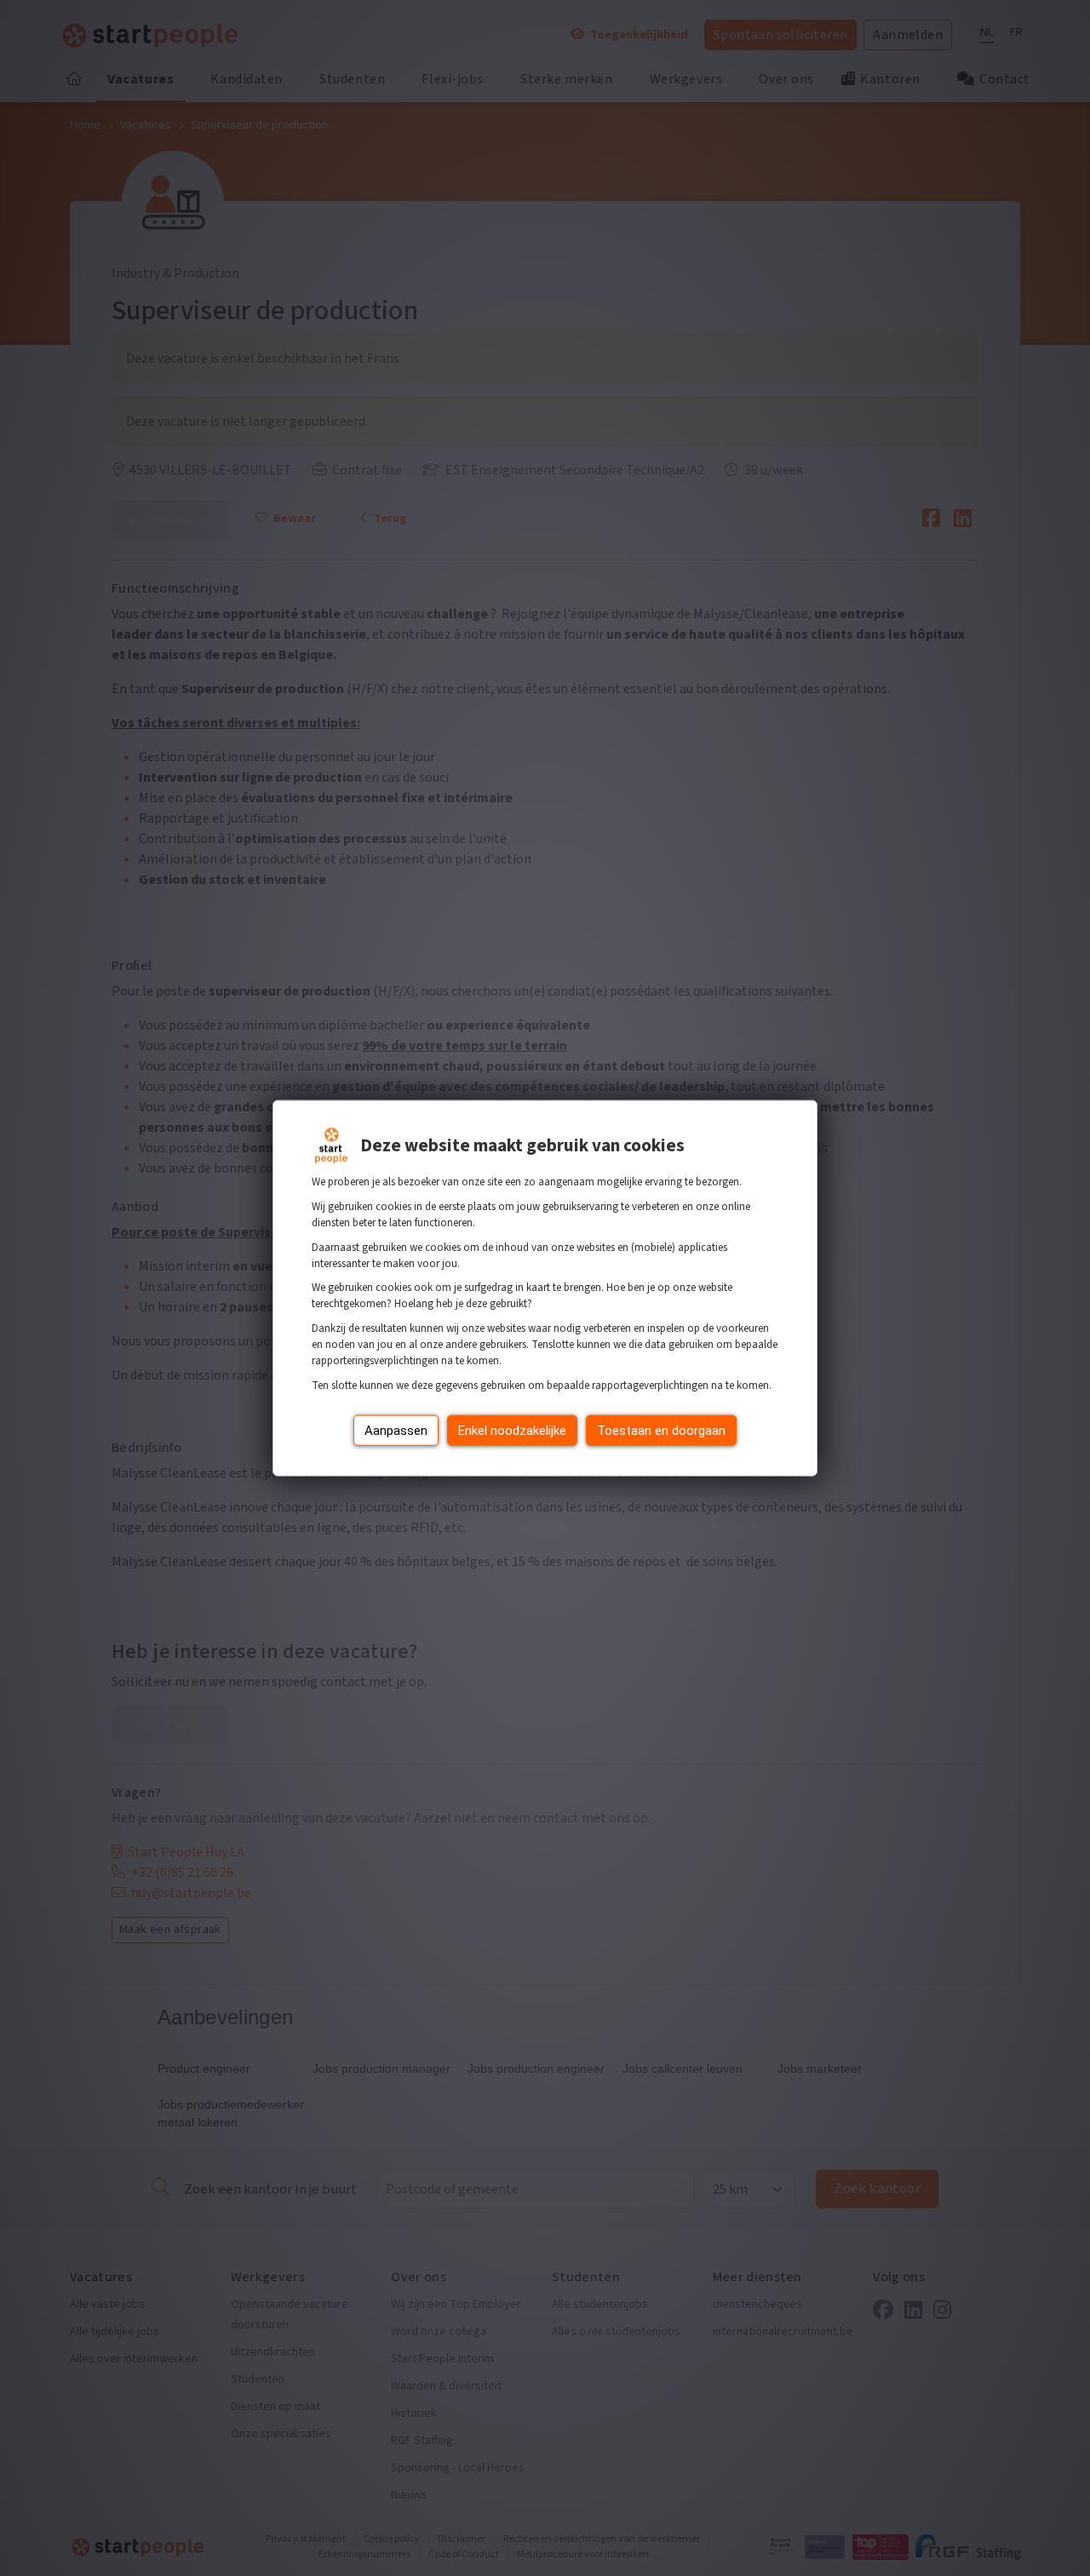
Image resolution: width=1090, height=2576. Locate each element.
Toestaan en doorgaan (661, 1430)
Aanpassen (396, 1430)
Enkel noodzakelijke (512, 1430)
